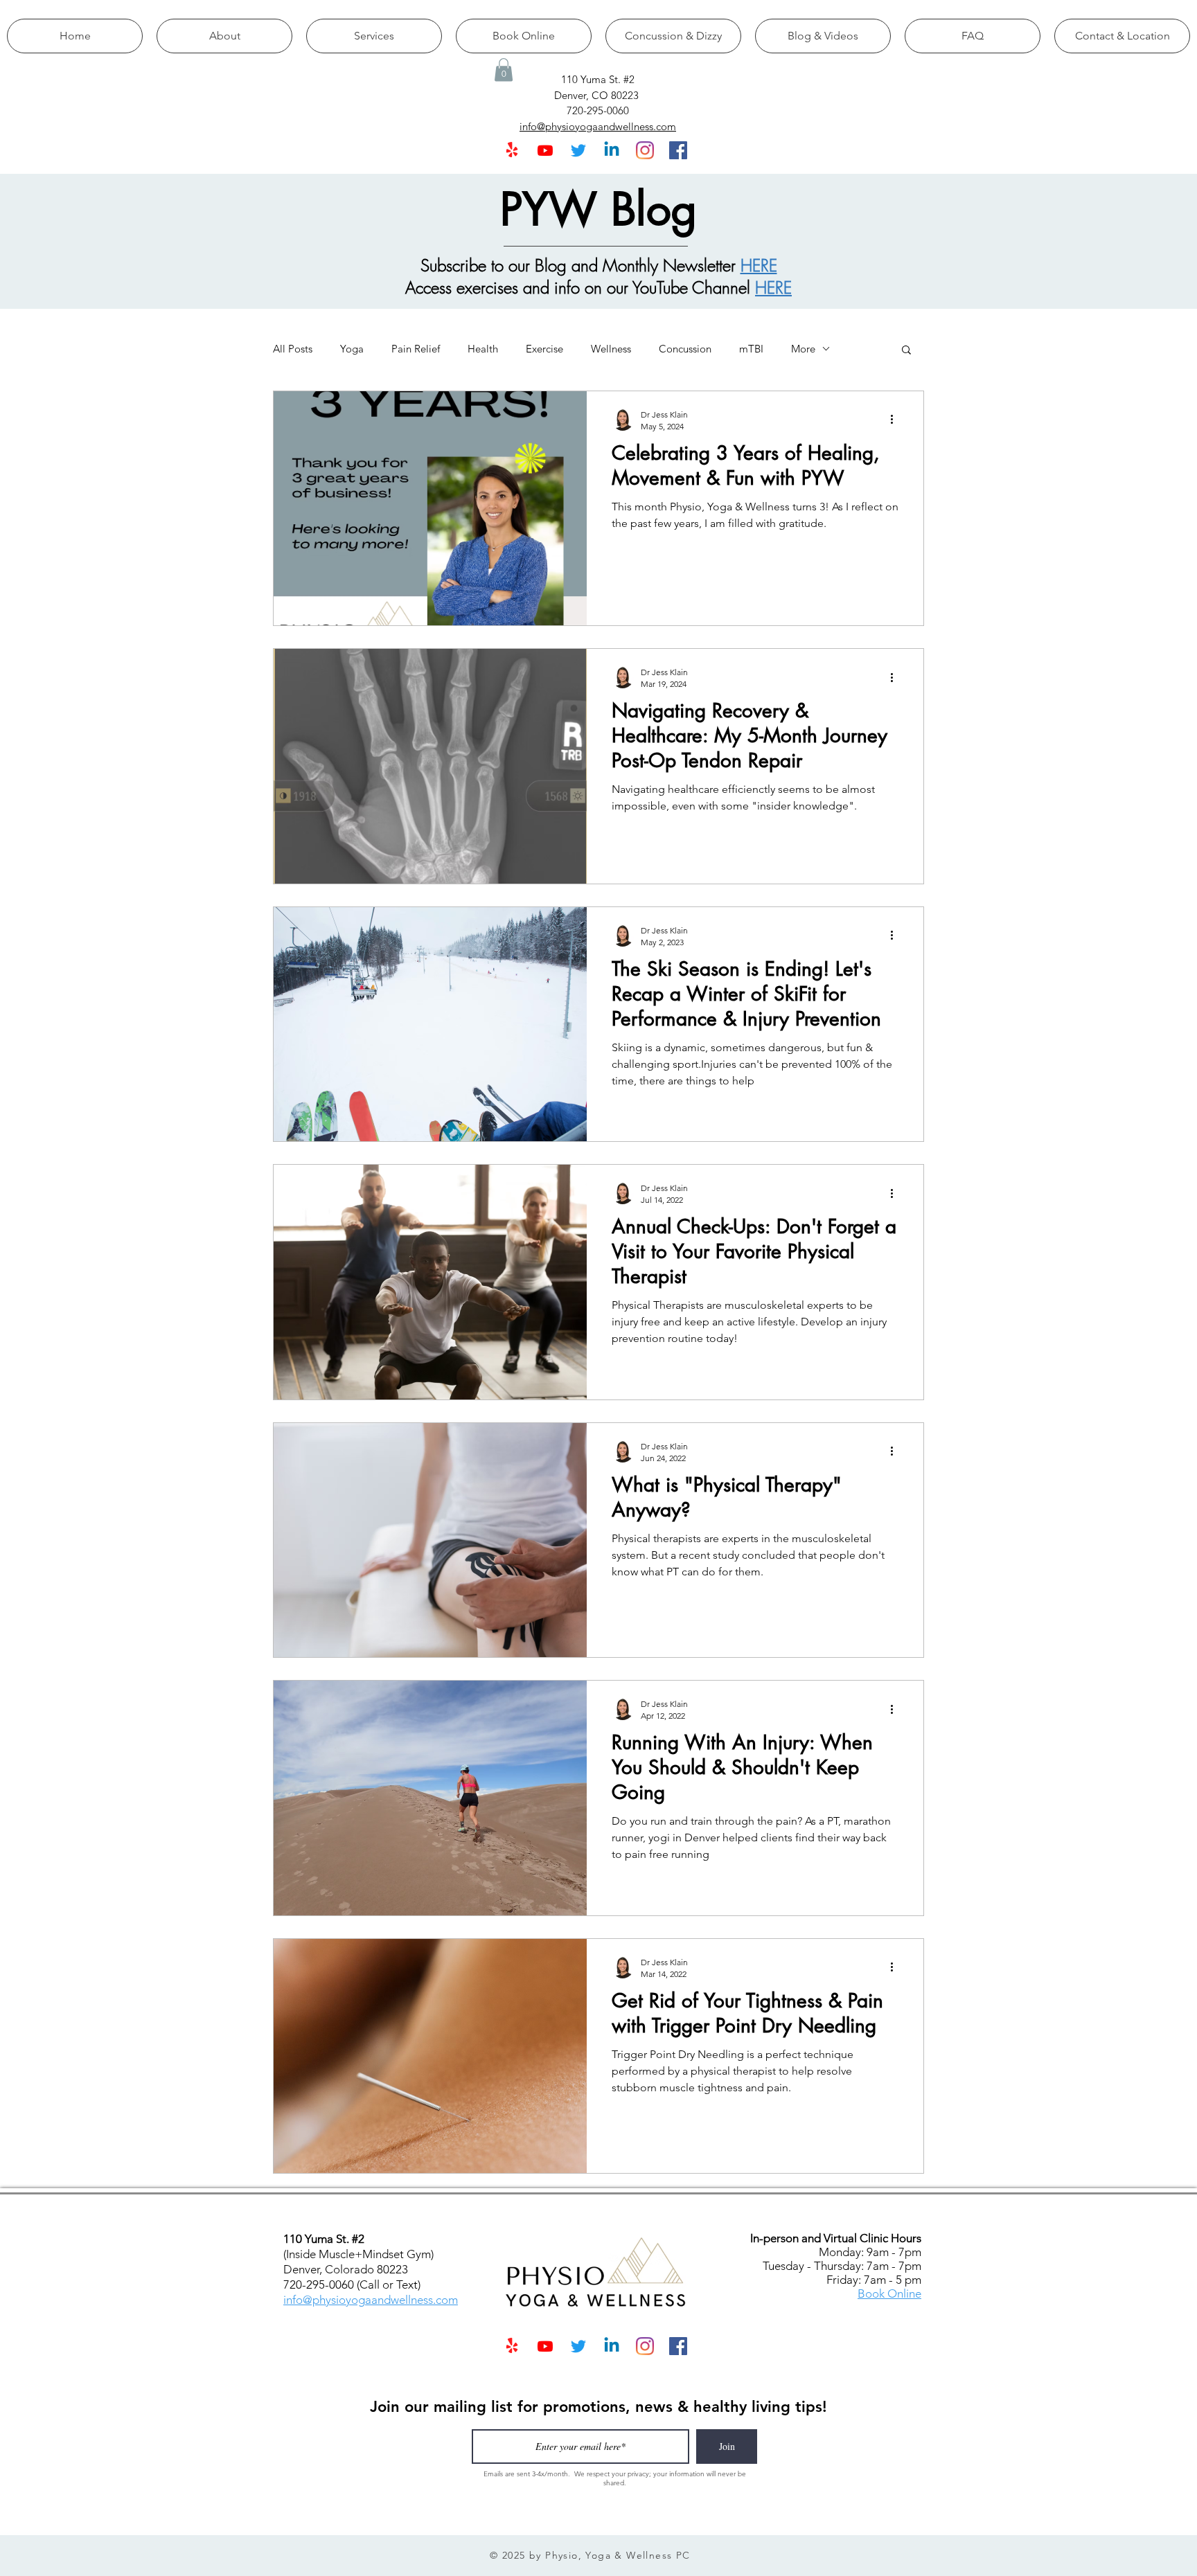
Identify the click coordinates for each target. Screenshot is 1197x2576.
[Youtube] (545, 150)
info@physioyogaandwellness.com (371, 2300)
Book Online (889, 2293)
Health (483, 349)
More (803, 349)
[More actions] (896, 420)
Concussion (685, 349)
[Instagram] (645, 150)
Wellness (611, 349)
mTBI (751, 349)
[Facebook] (678, 150)
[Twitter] (578, 150)
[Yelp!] (512, 150)
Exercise (544, 349)
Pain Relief (416, 349)
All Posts (293, 349)
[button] (504, 70)
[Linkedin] (612, 150)
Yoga (352, 349)
